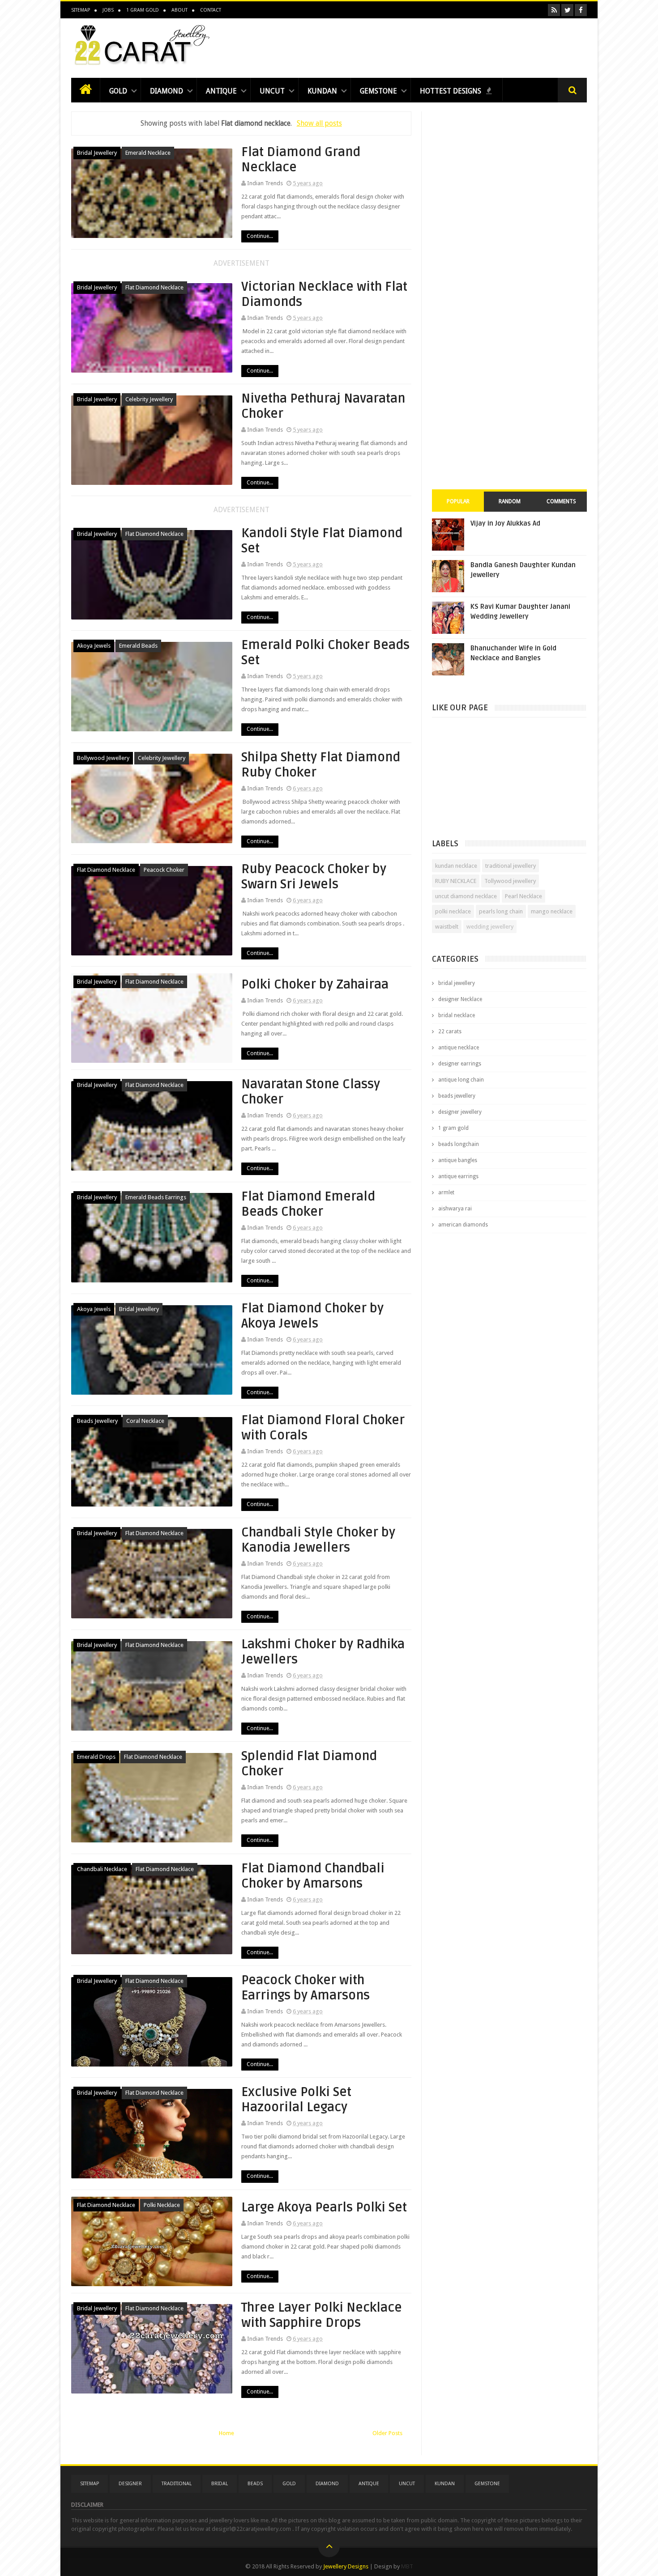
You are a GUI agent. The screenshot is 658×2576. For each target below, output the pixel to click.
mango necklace (552, 911)
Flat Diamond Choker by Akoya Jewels (312, 1316)
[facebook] (581, 10)
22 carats (450, 1031)
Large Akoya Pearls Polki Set (324, 2207)
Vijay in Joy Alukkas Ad (505, 523)
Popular (458, 501)
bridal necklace (457, 1015)
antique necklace (459, 1048)
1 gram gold (453, 1128)
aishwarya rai (455, 1209)
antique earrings (458, 1176)
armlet (446, 1193)
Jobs (108, 10)
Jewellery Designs (346, 2566)
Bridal (220, 2484)
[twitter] (567, 10)
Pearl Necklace (523, 896)
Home (226, 2433)
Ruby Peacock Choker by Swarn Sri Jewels (314, 877)
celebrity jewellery (149, 399)
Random (510, 501)
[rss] (554, 10)
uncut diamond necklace (466, 896)
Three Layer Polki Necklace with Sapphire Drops (322, 2315)
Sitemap (81, 10)
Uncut (272, 91)
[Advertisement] (424, 46)
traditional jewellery (511, 866)
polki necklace (162, 2205)
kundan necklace (456, 866)
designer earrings (460, 1064)
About (179, 10)
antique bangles (458, 1160)
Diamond (167, 91)
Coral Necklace (145, 1421)
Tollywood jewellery (510, 881)
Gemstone (378, 91)
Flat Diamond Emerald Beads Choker (308, 1204)
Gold (118, 91)
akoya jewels (94, 646)
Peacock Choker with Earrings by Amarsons (305, 1988)
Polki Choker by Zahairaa (315, 985)
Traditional (177, 2484)
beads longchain (459, 1144)
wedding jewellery (490, 927)
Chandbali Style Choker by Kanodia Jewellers (318, 1540)
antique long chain (461, 1080)
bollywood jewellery (103, 758)
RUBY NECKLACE (456, 881)
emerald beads (138, 646)
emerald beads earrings (156, 1197)
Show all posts (319, 123)
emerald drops (96, 1757)
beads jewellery (97, 1421)
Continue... (260, 236)
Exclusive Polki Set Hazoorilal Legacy (296, 2100)
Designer (130, 2484)
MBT (407, 2566)
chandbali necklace (102, 1869)
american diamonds (463, 1225)
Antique (221, 91)
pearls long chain (501, 911)
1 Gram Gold (143, 10)
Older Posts (387, 2433)
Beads (255, 2484)
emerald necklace (148, 153)
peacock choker (164, 870)
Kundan (322, 91)
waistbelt (447, 927)
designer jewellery (460, 1112)
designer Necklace (460, 999)
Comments (561, 501)
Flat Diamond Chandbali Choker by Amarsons (313, 1876)
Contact (211, 10)
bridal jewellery (97, 153)
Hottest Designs (451, 91)
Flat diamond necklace (154, 287)
